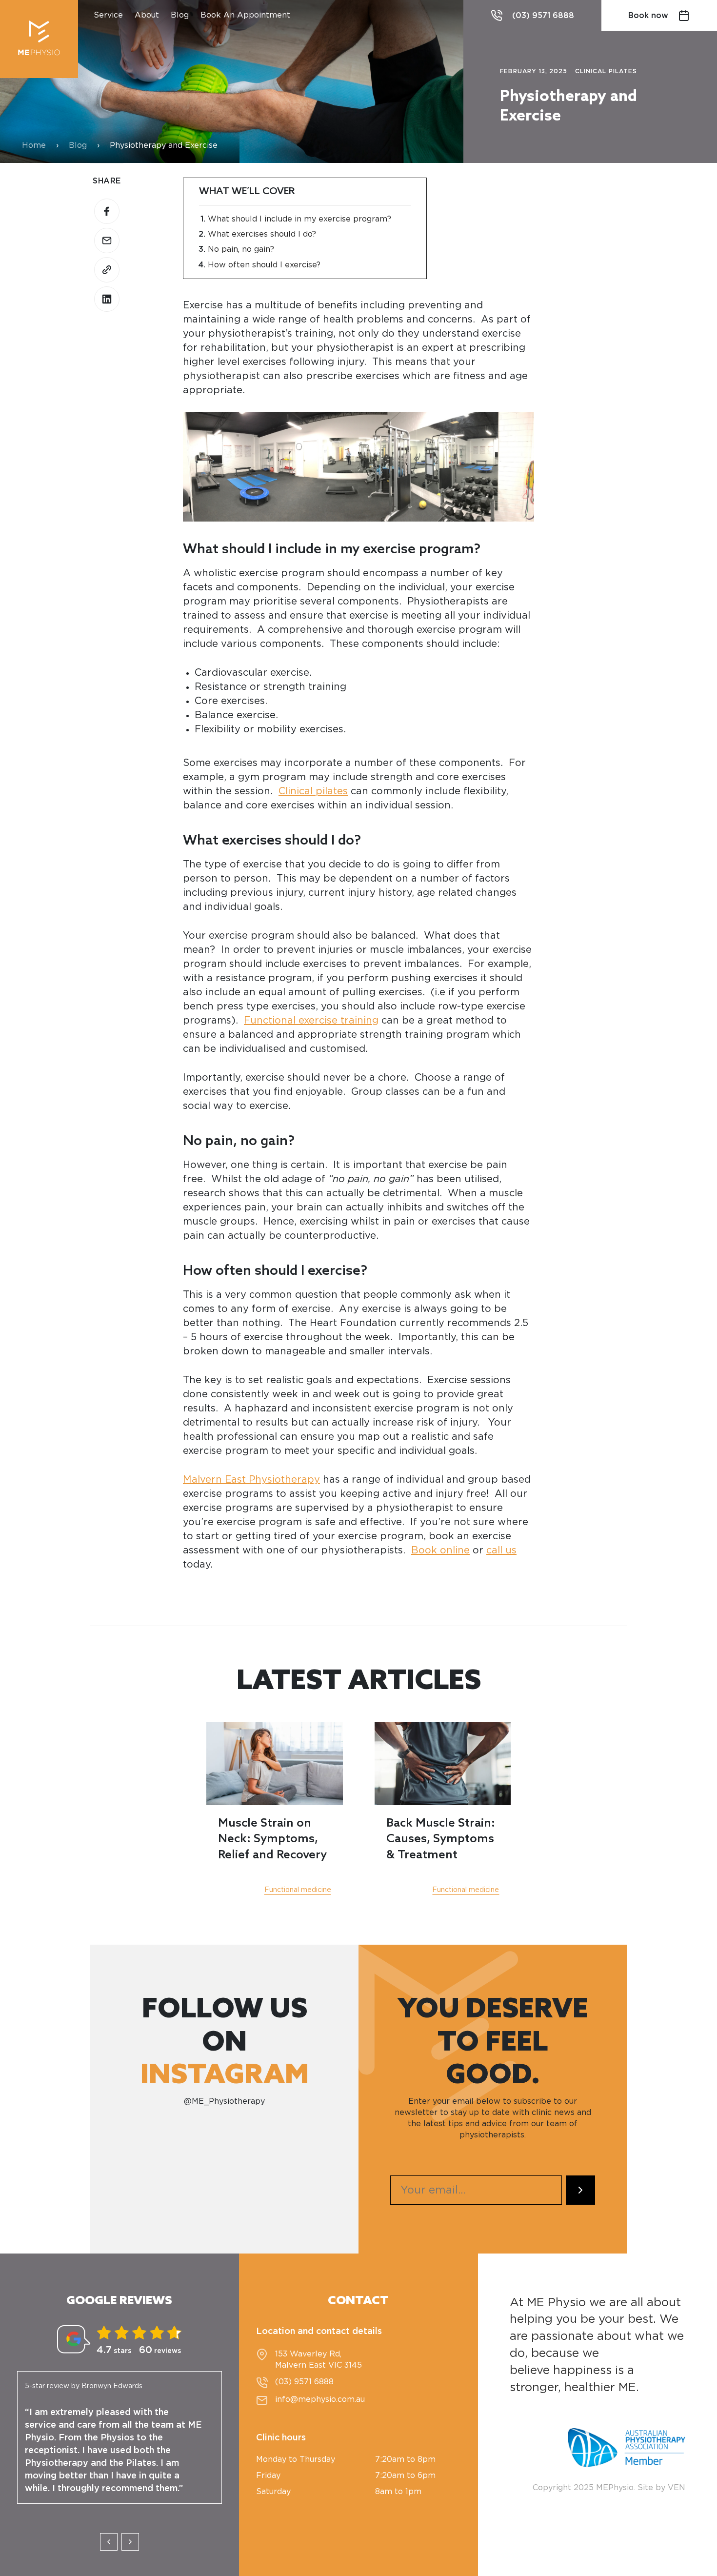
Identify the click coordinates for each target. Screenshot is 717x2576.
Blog (180, 15)
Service (108, 15)
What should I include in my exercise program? (299, 219)
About (147, 15)
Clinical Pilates (606, 71)
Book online (440, 1550)
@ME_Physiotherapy (224, 2101)
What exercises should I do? (262, 234)
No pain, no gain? (241, 249)
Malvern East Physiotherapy (251, 1480)
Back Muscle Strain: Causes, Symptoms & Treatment (441, 1839)
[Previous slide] (109, 2542)
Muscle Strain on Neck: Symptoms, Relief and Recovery (272, 1839)
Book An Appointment (245, 15)
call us (501, 1550)
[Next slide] (130, 2542)
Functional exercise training (311, 1021)
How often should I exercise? (264, 265)
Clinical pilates (313, 791)
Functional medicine (298, 1890)
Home (34, 145)
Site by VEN (661, 2488)
